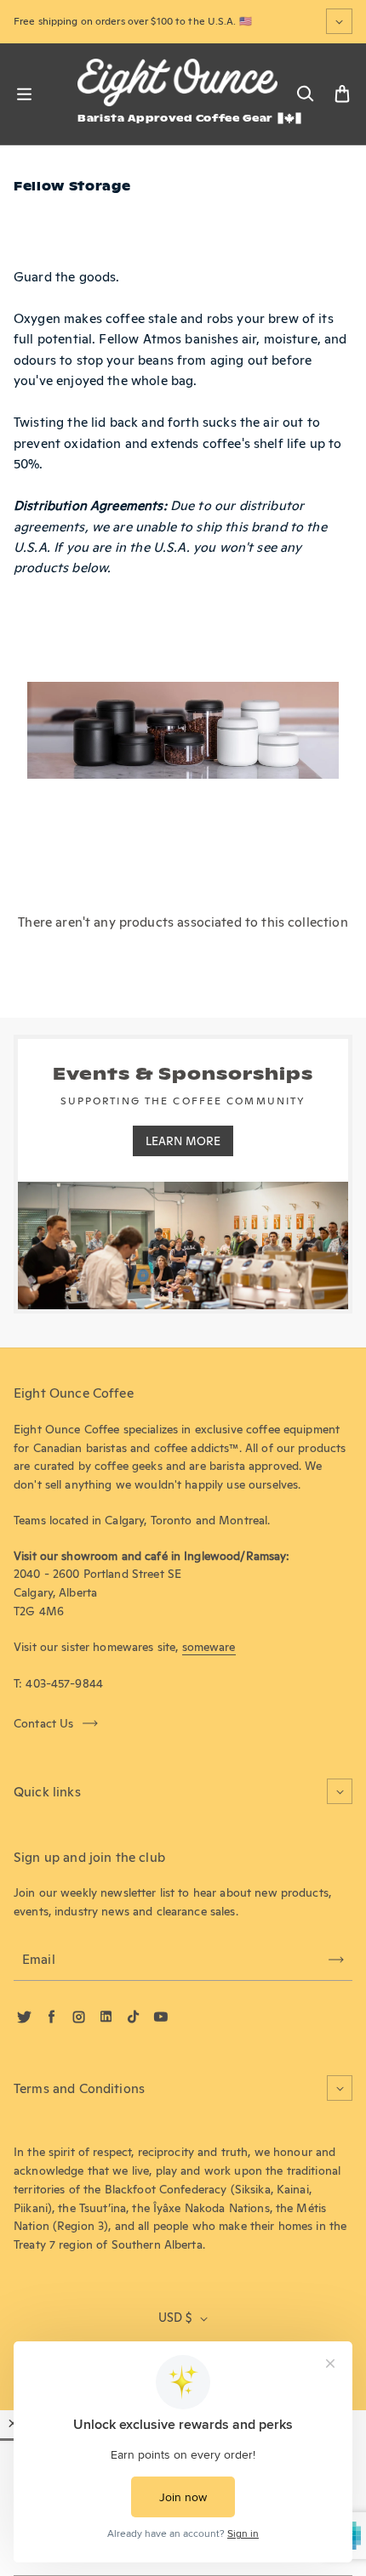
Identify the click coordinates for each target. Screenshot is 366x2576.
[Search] (305, 94)
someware (209, 1647)
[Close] (13, 2423)
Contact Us (44, 1723)
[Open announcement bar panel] (339, 21)
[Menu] (24, 94)
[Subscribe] (336, 1960)
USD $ (175, 2318)
